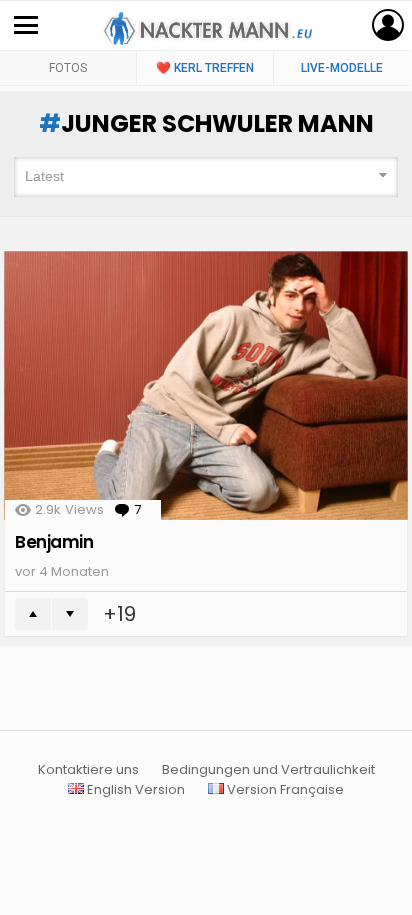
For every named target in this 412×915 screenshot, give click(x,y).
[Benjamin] (206, 385)
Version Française (284, 790)
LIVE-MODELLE (342, 68)
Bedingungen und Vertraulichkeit (268, 770)
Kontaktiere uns (88, 770)
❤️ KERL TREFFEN (205, 68)
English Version (134, 790)
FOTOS (68, 68)
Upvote (33, 614)
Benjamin (54, 542)
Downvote (70, 614)
